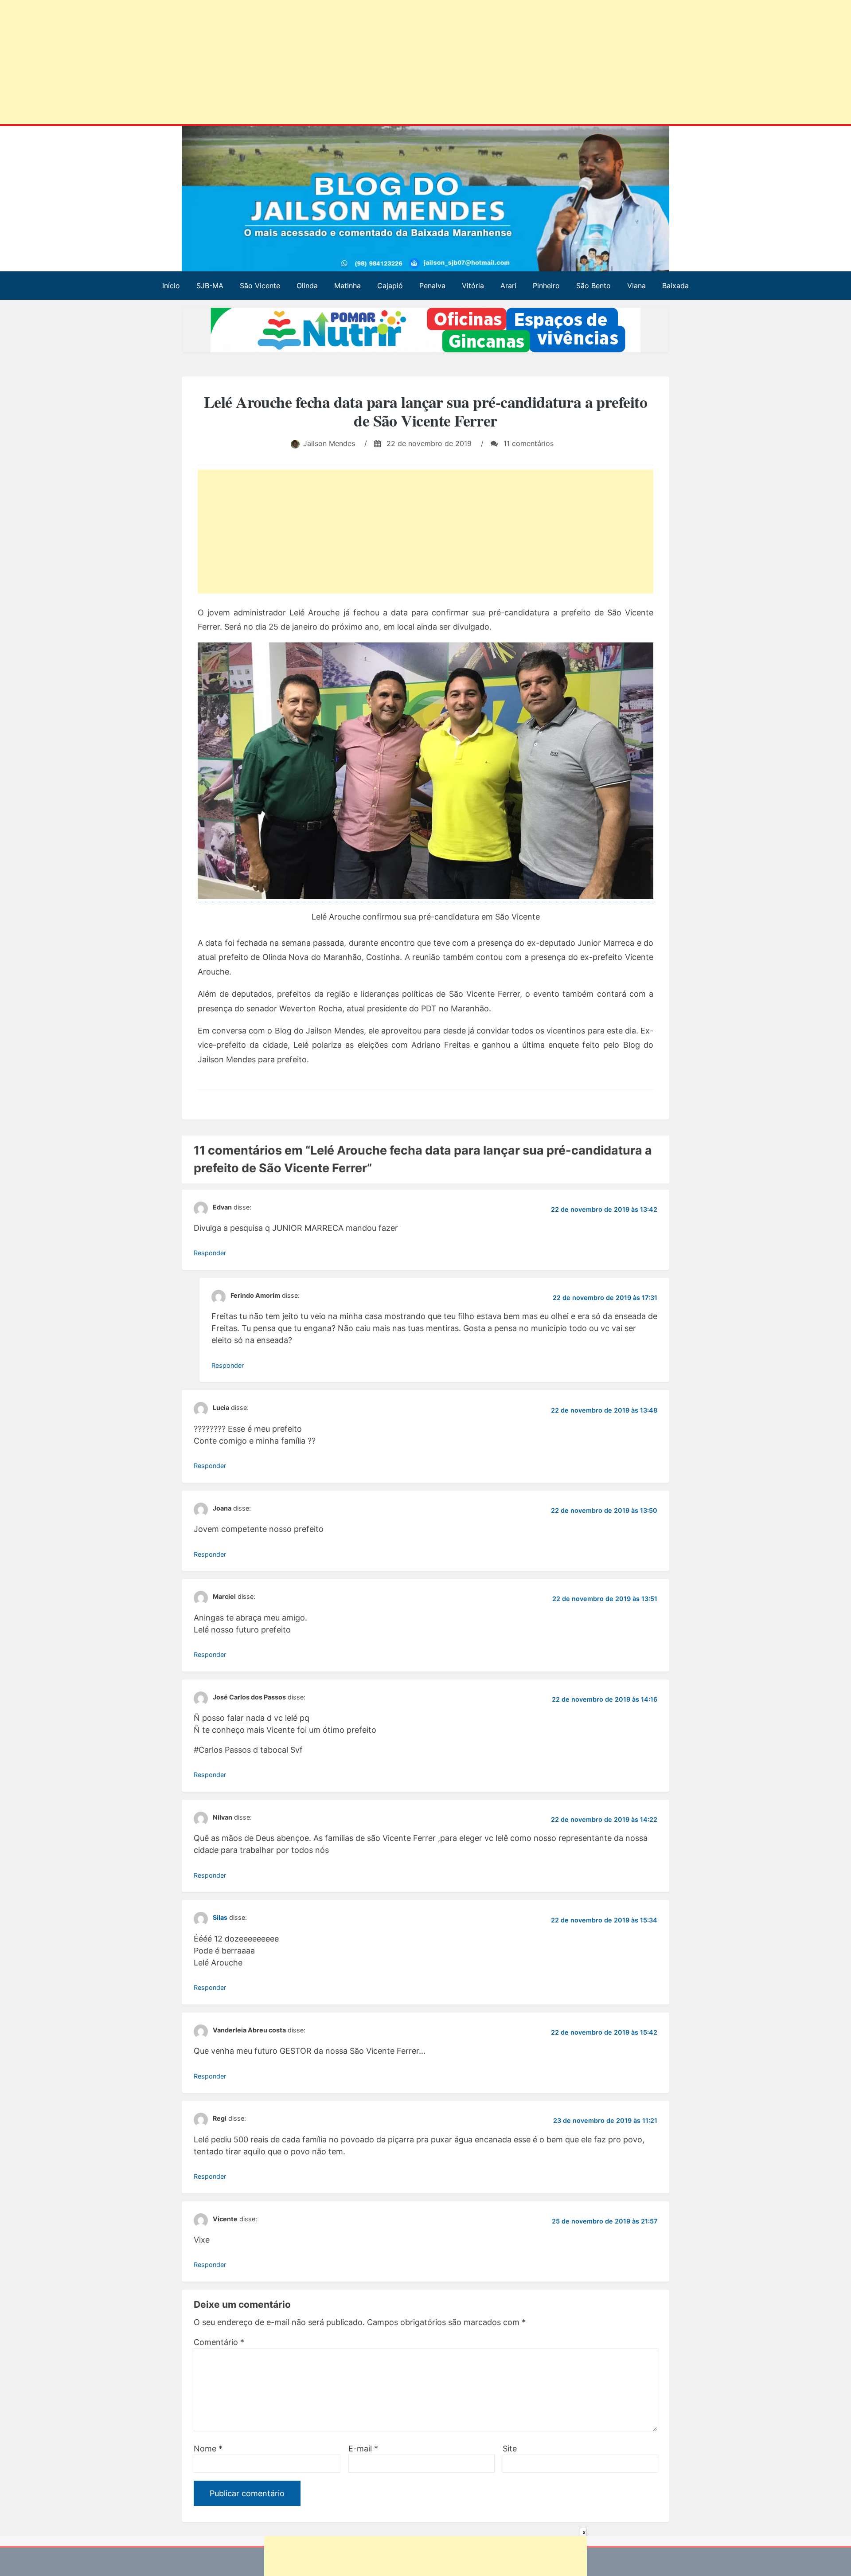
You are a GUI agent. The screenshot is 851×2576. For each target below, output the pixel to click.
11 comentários (527, 443)
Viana (636, 286)
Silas (220, 1917)
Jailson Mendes (329, 443)
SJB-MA (210, 286)
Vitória (473, 286)
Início (171, 286)
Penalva (432, 286)
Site (510, 2449)
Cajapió (390, 286)
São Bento (593, 286)
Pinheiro (546, 286)
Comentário (219, 2342)
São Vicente (260, 286)
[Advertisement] (270, 64)
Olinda (307, 286)
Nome (208, 2449)
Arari (508, 286)
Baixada (675, 286)
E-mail (363, 2449)
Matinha (347, 286)
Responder (210, 1253)
